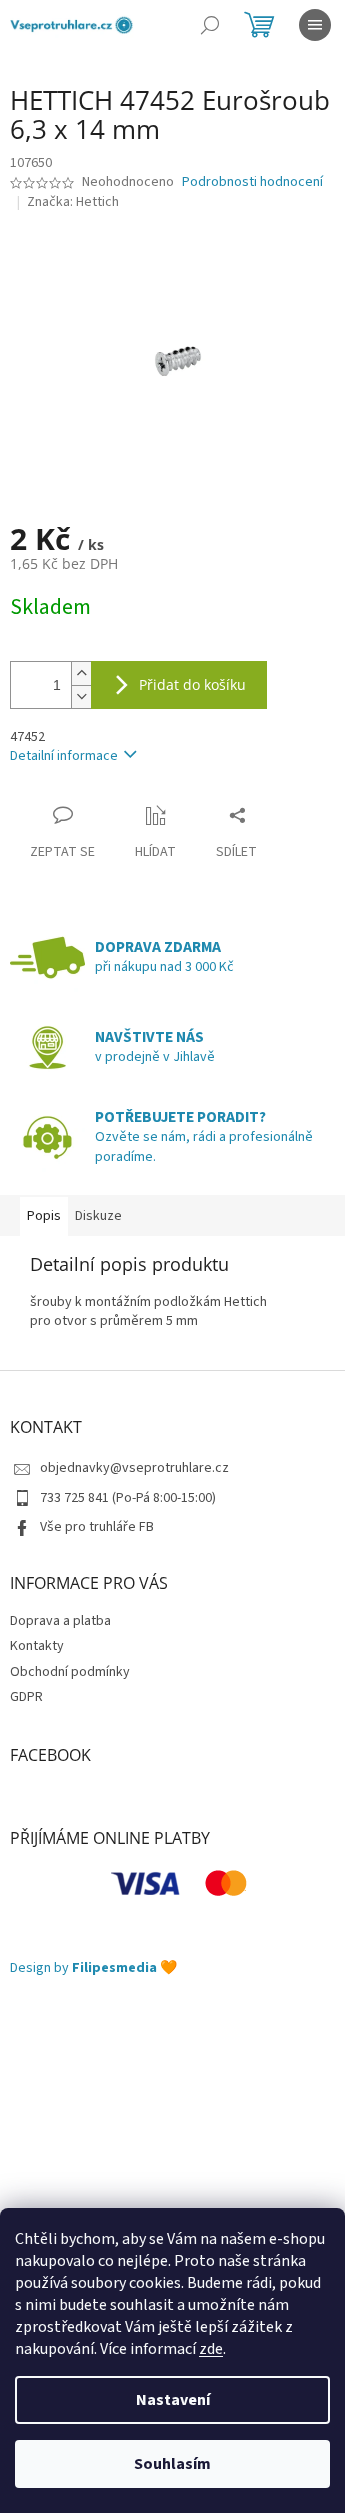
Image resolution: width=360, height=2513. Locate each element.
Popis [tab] (44, 1216)
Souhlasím (172, 2464)
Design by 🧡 (93, 1968)
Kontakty (37, 1646)
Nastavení (173, 2400)
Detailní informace (64, 756)
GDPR (26, 1697)
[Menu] (315, 25)
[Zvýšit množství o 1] (81, 673)
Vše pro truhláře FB (97, 1527)
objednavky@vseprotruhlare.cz (134, 1468)
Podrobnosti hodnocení (252, 182)
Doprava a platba (60, 1621)
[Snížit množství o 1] (81, 696)
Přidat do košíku (192, 684)
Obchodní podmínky (70, 1672)
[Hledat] (210, 25)
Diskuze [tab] (98, 1216)
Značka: (73, 202)
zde (211, 2349)
